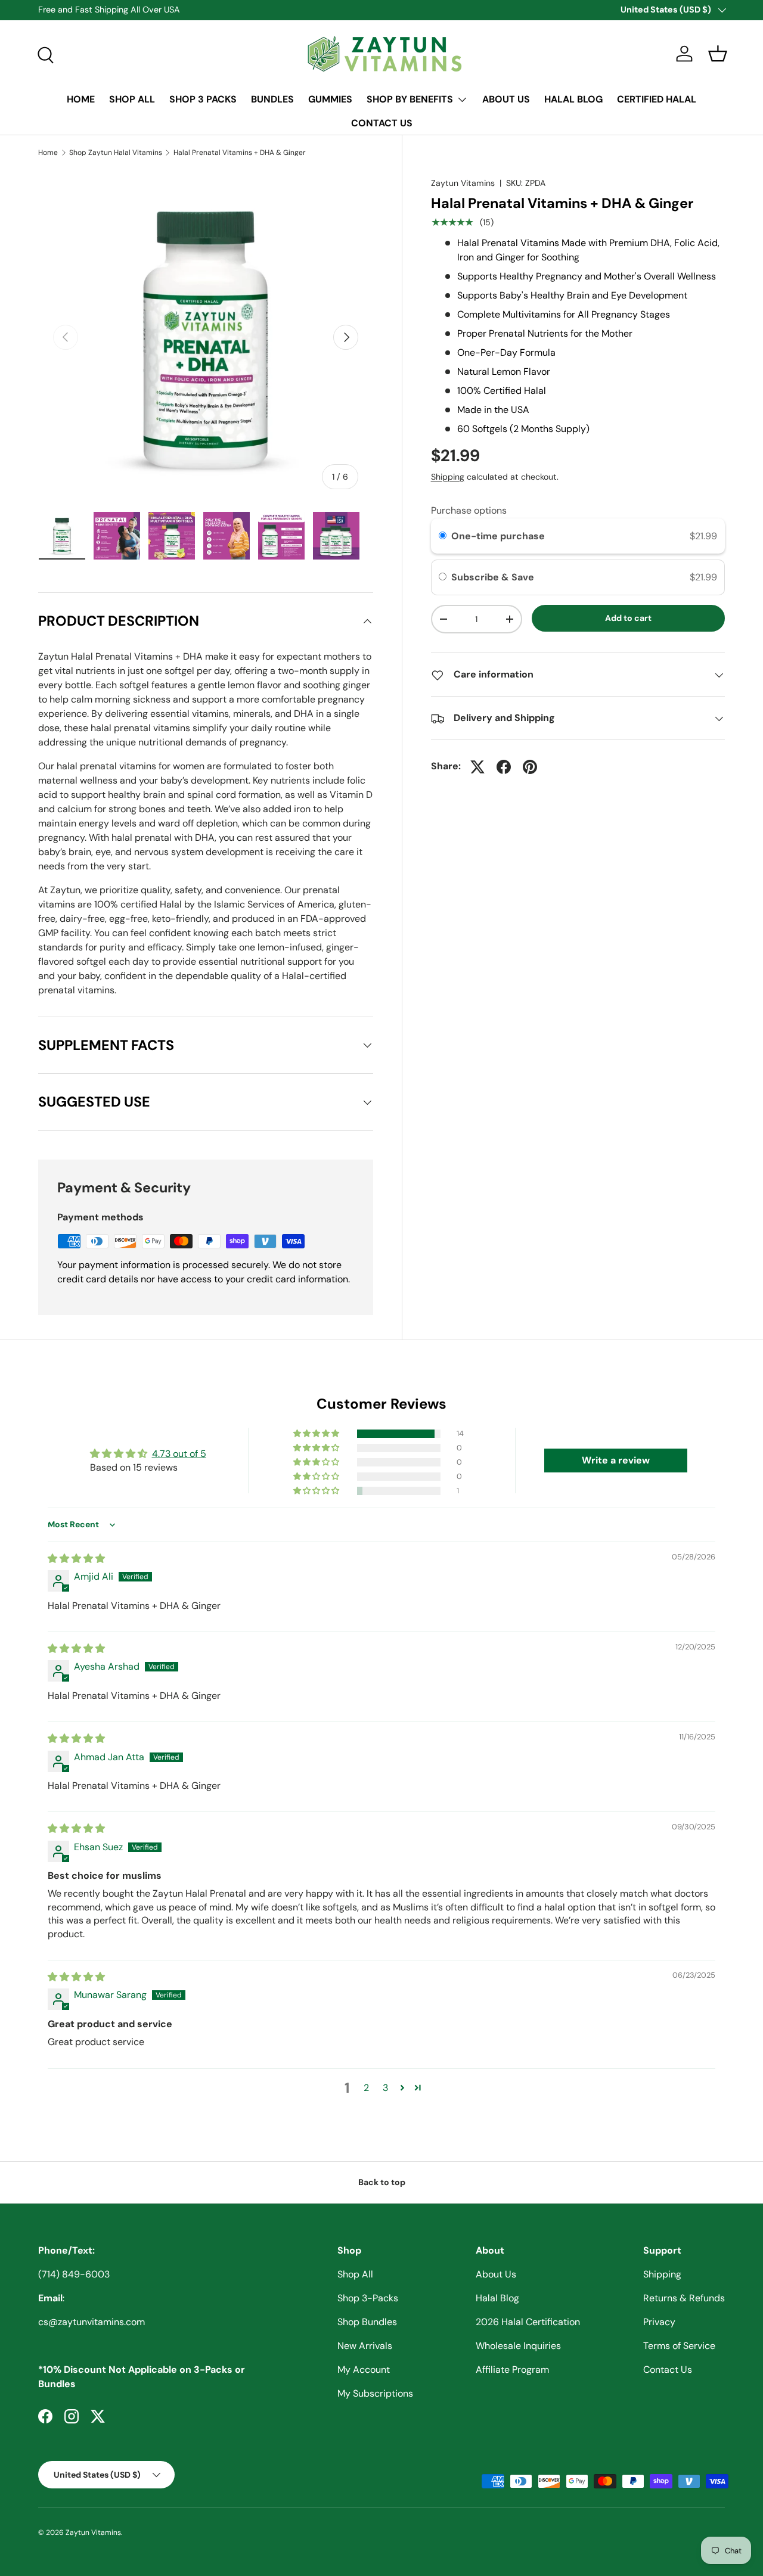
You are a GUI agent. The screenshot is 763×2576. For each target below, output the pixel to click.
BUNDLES (272, 99)
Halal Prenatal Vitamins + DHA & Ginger (240, 153)
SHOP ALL (132, 99)
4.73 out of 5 (179, 1454)
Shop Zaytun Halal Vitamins (116, 153)
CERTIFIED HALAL (657, 99)
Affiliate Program (512, 2370)
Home (48, 153)
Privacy (659, 2322)
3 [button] (385, 2088)
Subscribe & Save (494, 578)
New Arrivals (365, 2346)
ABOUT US (506, 99)
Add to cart (628, 618)
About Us (496, 2274)
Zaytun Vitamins (463, 183)
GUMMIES (330, 99)
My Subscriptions (375, 2393)
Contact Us (668, 2370)
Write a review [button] (616, 1460)
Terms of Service (679, 2346)
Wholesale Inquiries (518, 2346)
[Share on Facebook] (504, 767)
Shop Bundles (367, 2322)
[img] (76, 1559)
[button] (718, 54)
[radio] (443, 536)
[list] (206, 337)
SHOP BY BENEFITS (410, 99)
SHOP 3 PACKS (203, 99)
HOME (81, 99)
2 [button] (366, 2088)
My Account (364, 2370)
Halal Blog (497, 2298)
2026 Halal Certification (528, 2322)
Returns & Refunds (684, 2298)
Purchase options (469, 510)
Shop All (355, 2274)
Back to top (382, 2182)
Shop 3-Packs (368, 2298)
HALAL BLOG (573, 99)
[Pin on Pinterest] (530, 767)
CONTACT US (382, 123)
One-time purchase (498, 536)
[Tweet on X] (477, 767)
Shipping (448, 477)
